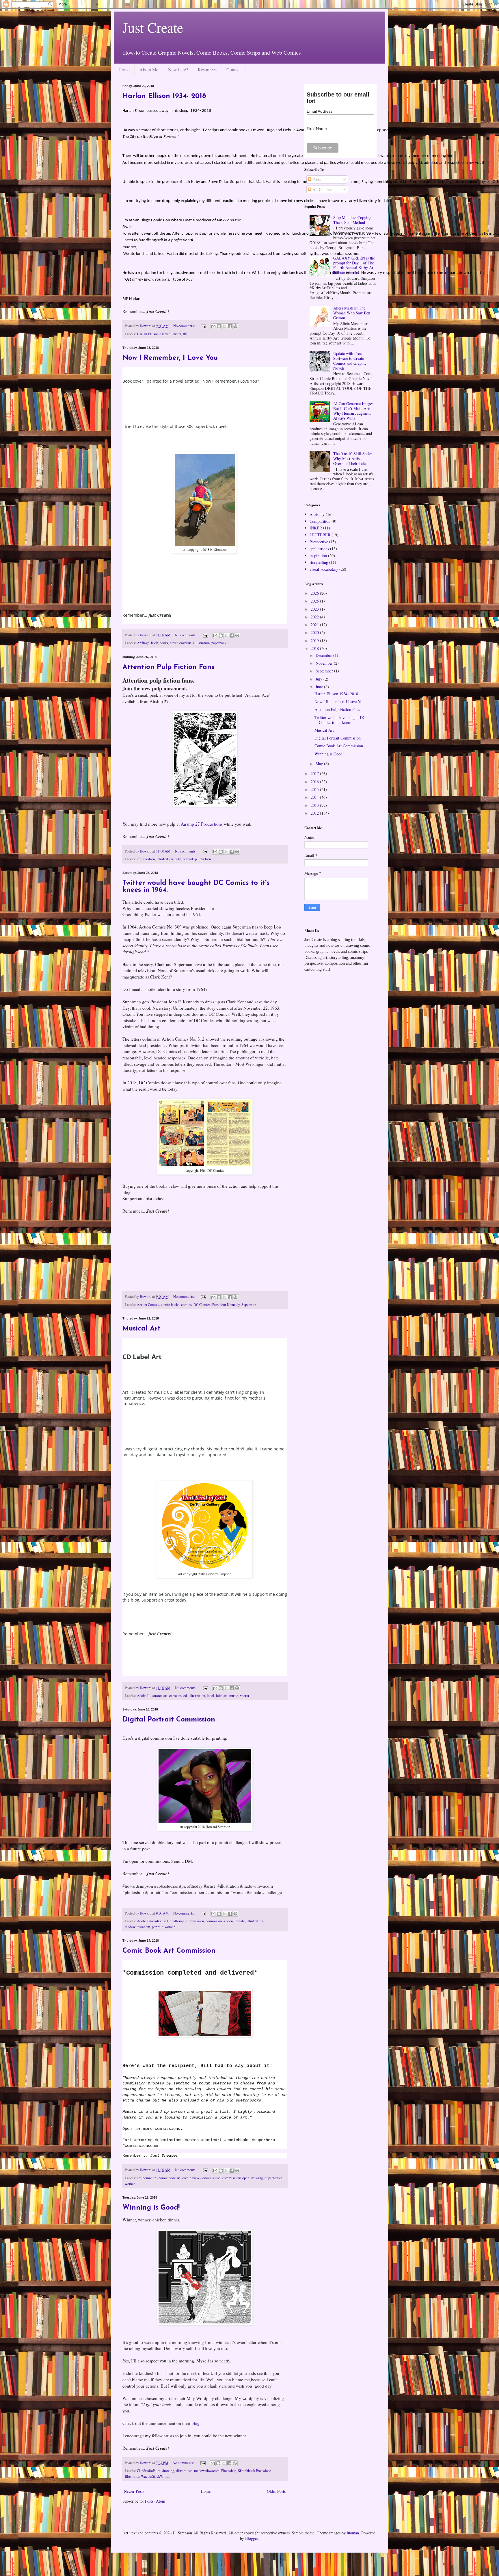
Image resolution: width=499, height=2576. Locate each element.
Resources (207, 70)
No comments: (185, 326)
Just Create (153, 27)
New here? (178, 70)
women (130, 2184)
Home (124, 70)
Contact (233, 70)
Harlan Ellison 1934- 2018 (164, 96)
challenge (177, 1921)
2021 (315, 625)
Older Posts (276, 2491)
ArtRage (143, 643)
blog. (196, 2423)
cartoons (175, 1696)
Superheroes (273, 2178)
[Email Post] (203, 326)
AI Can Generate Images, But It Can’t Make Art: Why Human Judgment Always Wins (354, 411)
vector (245, 1696)
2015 (315, 789)
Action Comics (148, 1305)
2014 (315, 797)
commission (195, 1921)
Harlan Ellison (148, 334)
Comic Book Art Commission (169, 1951)
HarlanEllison (171, 334)
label (211, 1696)
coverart (185, 643)
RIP (186, 334)
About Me (149, 70)
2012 (315, 813)
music (234, 1696)
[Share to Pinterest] (235, 326)
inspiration (318, 556)
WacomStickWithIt (155, 2476)
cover (174, 643)
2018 (315, 648)
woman (170, 1927)
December (324, 655)
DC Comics (202, 1305)
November (325, 663)
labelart (222, 1696)
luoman (353, 2533)
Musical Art (141, 1329)
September (325, 671)
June (320, 687)
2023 (315, 609)
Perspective (319, 542)
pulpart (188, 859)
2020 (315, 632)
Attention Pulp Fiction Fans (168, 667)
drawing (257, 2178)
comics (186, 1305)
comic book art (170, 2178)
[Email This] (213, 326)
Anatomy (317, 514)
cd (185, 1696)
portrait (157, 1927)
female (240, 1921)
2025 (315, 601)
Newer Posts (134, 2491)
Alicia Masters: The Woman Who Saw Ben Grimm (352, 313)
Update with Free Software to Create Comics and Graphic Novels (350, 361)
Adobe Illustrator (149, 1696)
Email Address (320, 111)
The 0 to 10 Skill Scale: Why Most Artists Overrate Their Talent (353, 458)
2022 (315, 617)
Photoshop (229, 2471)
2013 (315, 805)
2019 (315, 641)
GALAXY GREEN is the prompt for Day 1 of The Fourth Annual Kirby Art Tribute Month (354, 265)
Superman (249, 1305)
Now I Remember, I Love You (170, 358)
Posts (316, 179)
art (139, 859)
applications (319, 549)
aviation (149, 859)
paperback (219, 643)
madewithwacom (137, 1927)
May (320, 764)
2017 (315, 773)
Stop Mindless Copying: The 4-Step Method (353, 220)
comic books (170, 1305)
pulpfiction (203, 859)
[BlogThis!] (219, 326)
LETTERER (320, 535)
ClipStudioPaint (149, 2471)
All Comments (324, 189)
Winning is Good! (151, 2208)
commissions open (219, 1921)
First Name (317, 129)
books (164, 643)
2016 (315, 782)
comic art (150, 2178)
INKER (316, 528)
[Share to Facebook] (230, 326)
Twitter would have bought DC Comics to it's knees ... (340, 720)
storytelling (319, 562)
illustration (201, 643)
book (154, 643)
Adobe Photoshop (150, 1921)
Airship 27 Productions (202, 824)
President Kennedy (226, 1305)
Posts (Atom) (156, 2501)
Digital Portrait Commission (169, 1720)
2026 (315, 593)
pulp (178, 859)
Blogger (252, 2538)
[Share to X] (224, 326)
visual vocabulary (324, 569)
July (320, 679)
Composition (320, 521)
